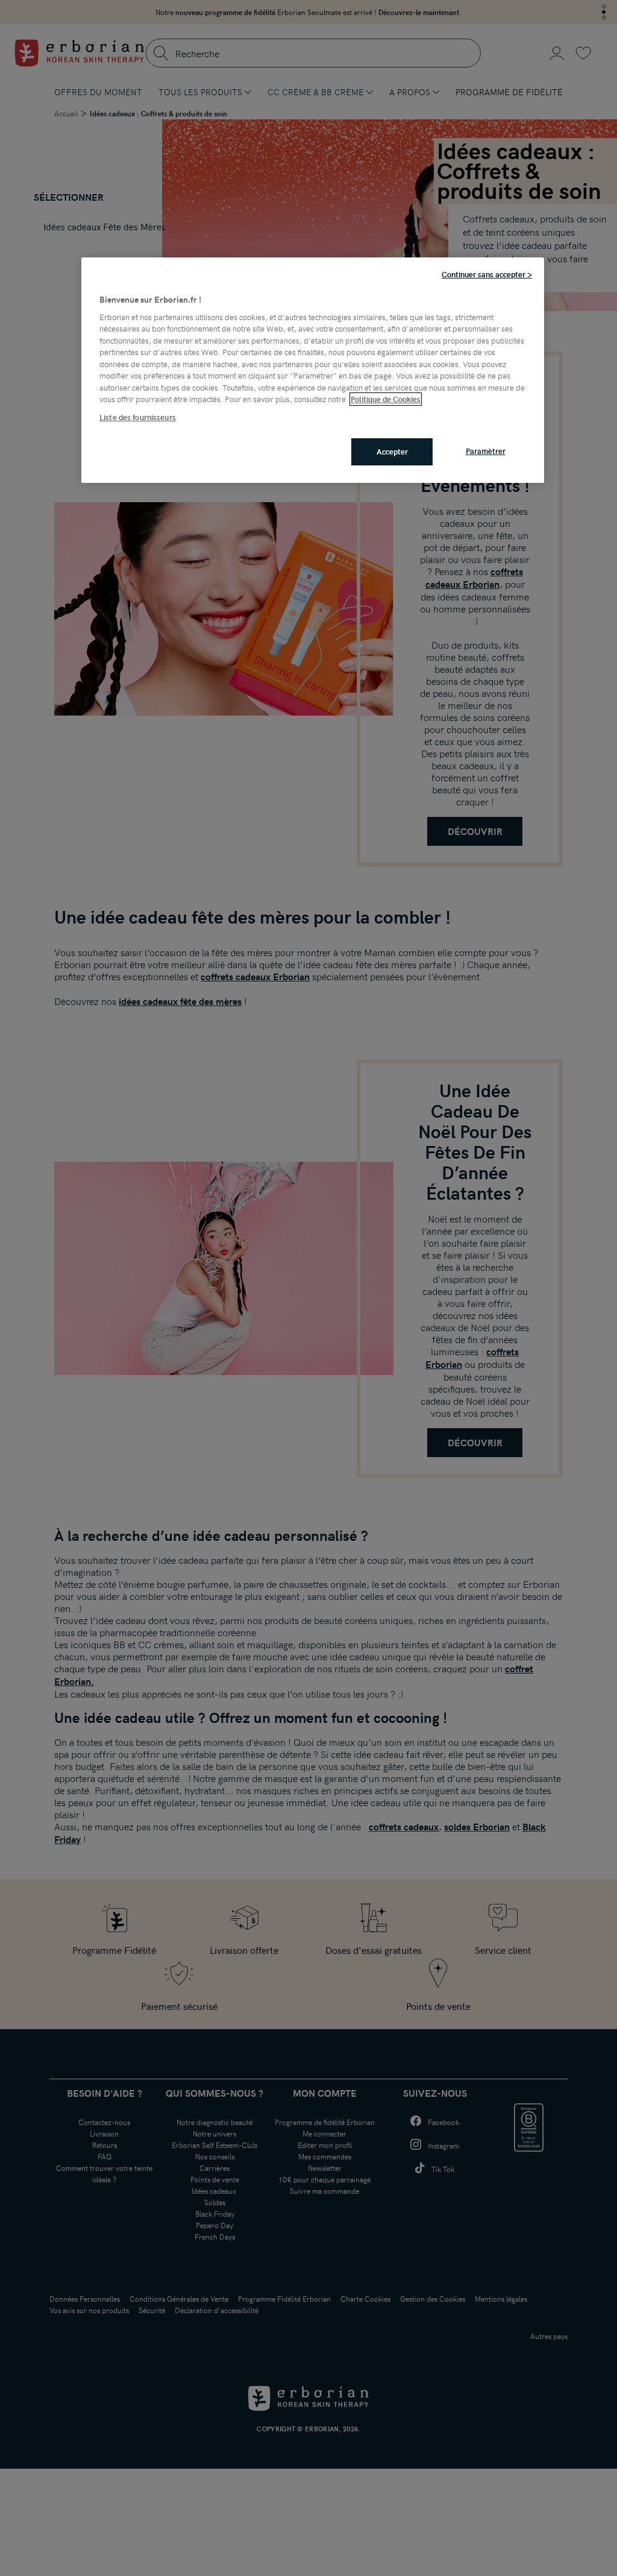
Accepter (392, 452)
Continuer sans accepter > (487, 274)
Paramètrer (486, 451)
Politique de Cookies (386, 399)
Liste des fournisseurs (138, 417)
